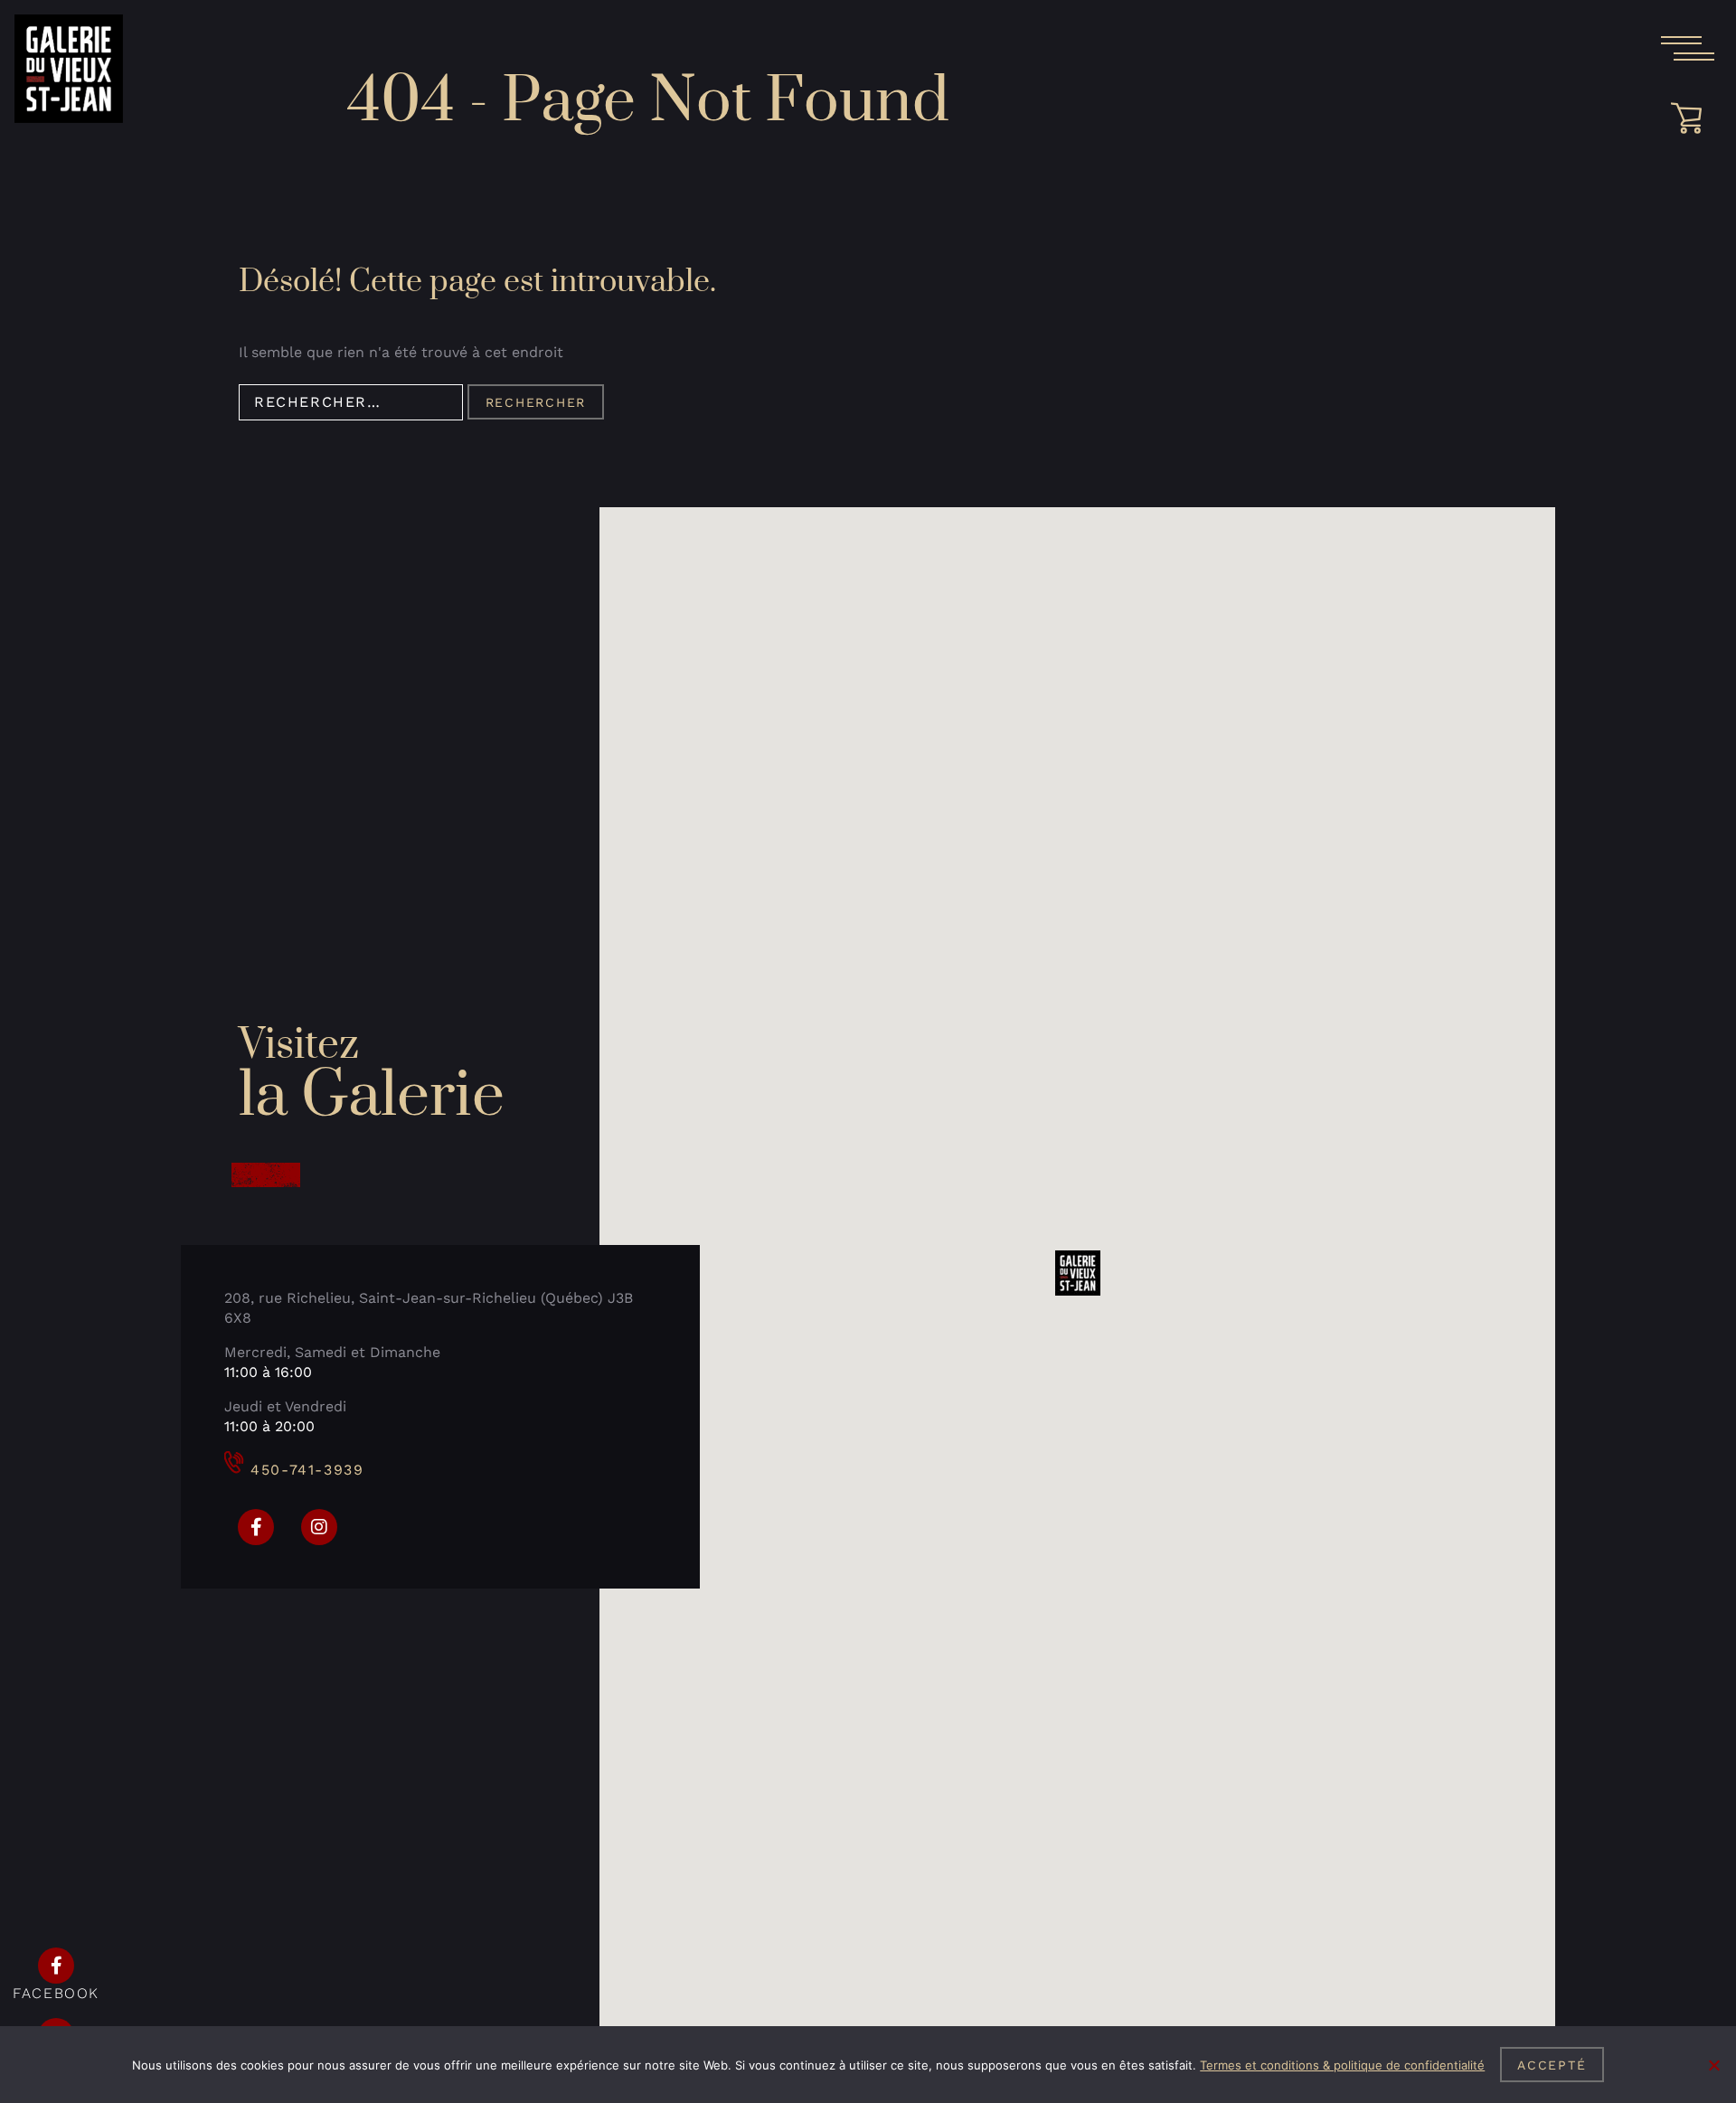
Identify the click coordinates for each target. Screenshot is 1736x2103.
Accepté (1552, 2065)
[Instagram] (319, 1527)
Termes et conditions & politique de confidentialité (1342, 2065)
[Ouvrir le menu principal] (1687, 49)
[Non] (1713, 2065)
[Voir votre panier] (1693, 118)
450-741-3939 (307, 1470)
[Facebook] (256, 1527)
